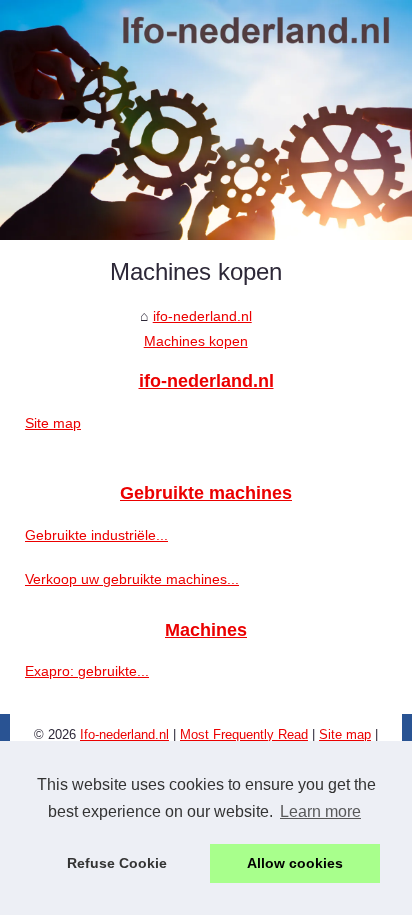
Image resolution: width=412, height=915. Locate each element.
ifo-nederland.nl (202, 316)
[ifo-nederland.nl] (206, 120)
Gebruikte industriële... (96, 535)
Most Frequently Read (244, 734)
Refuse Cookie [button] (117, 863)
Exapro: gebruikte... (87, 671)
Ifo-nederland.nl (124, 734)
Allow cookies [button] (295, 863)
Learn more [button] (320, 811)
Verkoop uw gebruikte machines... (132, 579)
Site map (53, 423)
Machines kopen (196, 341)
